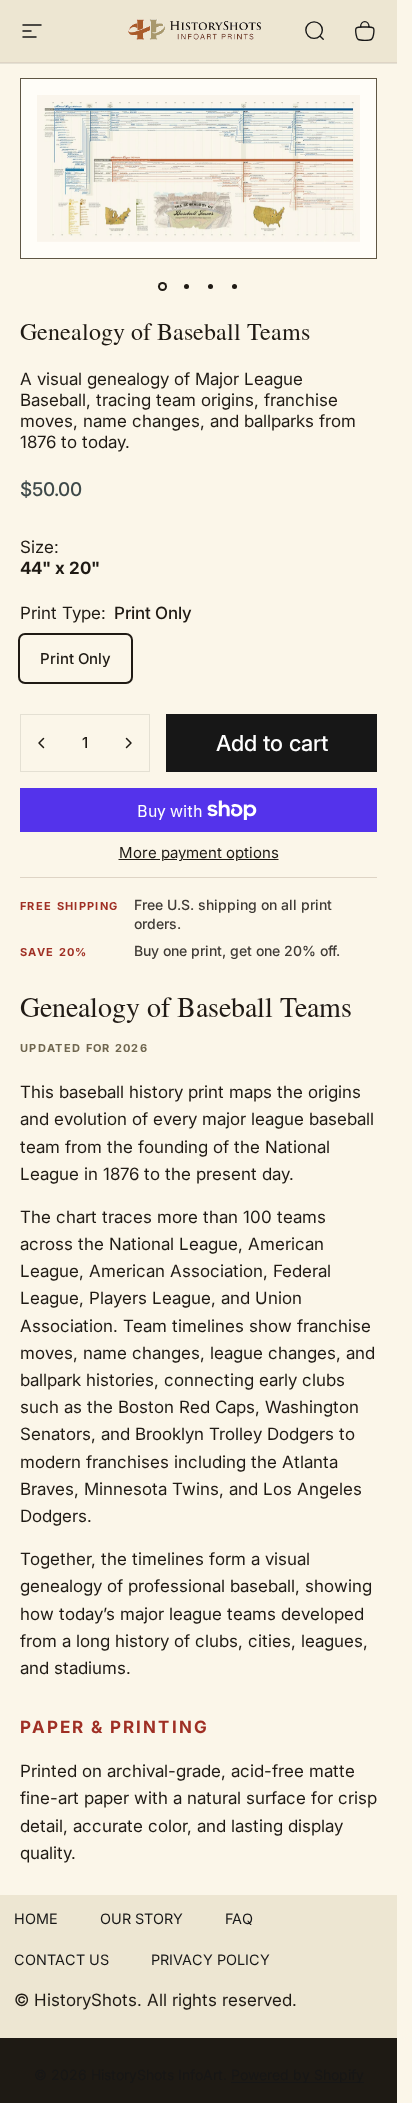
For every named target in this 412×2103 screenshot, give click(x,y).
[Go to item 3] (211, 287)
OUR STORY (141, 1918)
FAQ (239, 1918)
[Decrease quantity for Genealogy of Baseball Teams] (42, 743)
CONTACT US (61, 1959)
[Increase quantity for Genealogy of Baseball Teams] (128, 743)
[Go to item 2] (187, 287)
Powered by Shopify (297, 2074)
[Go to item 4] (235, 287)
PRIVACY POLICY (210, 1959)
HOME (36, 1918)
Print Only (75, 658)
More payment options (199, 853)
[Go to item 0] (163, 287)
